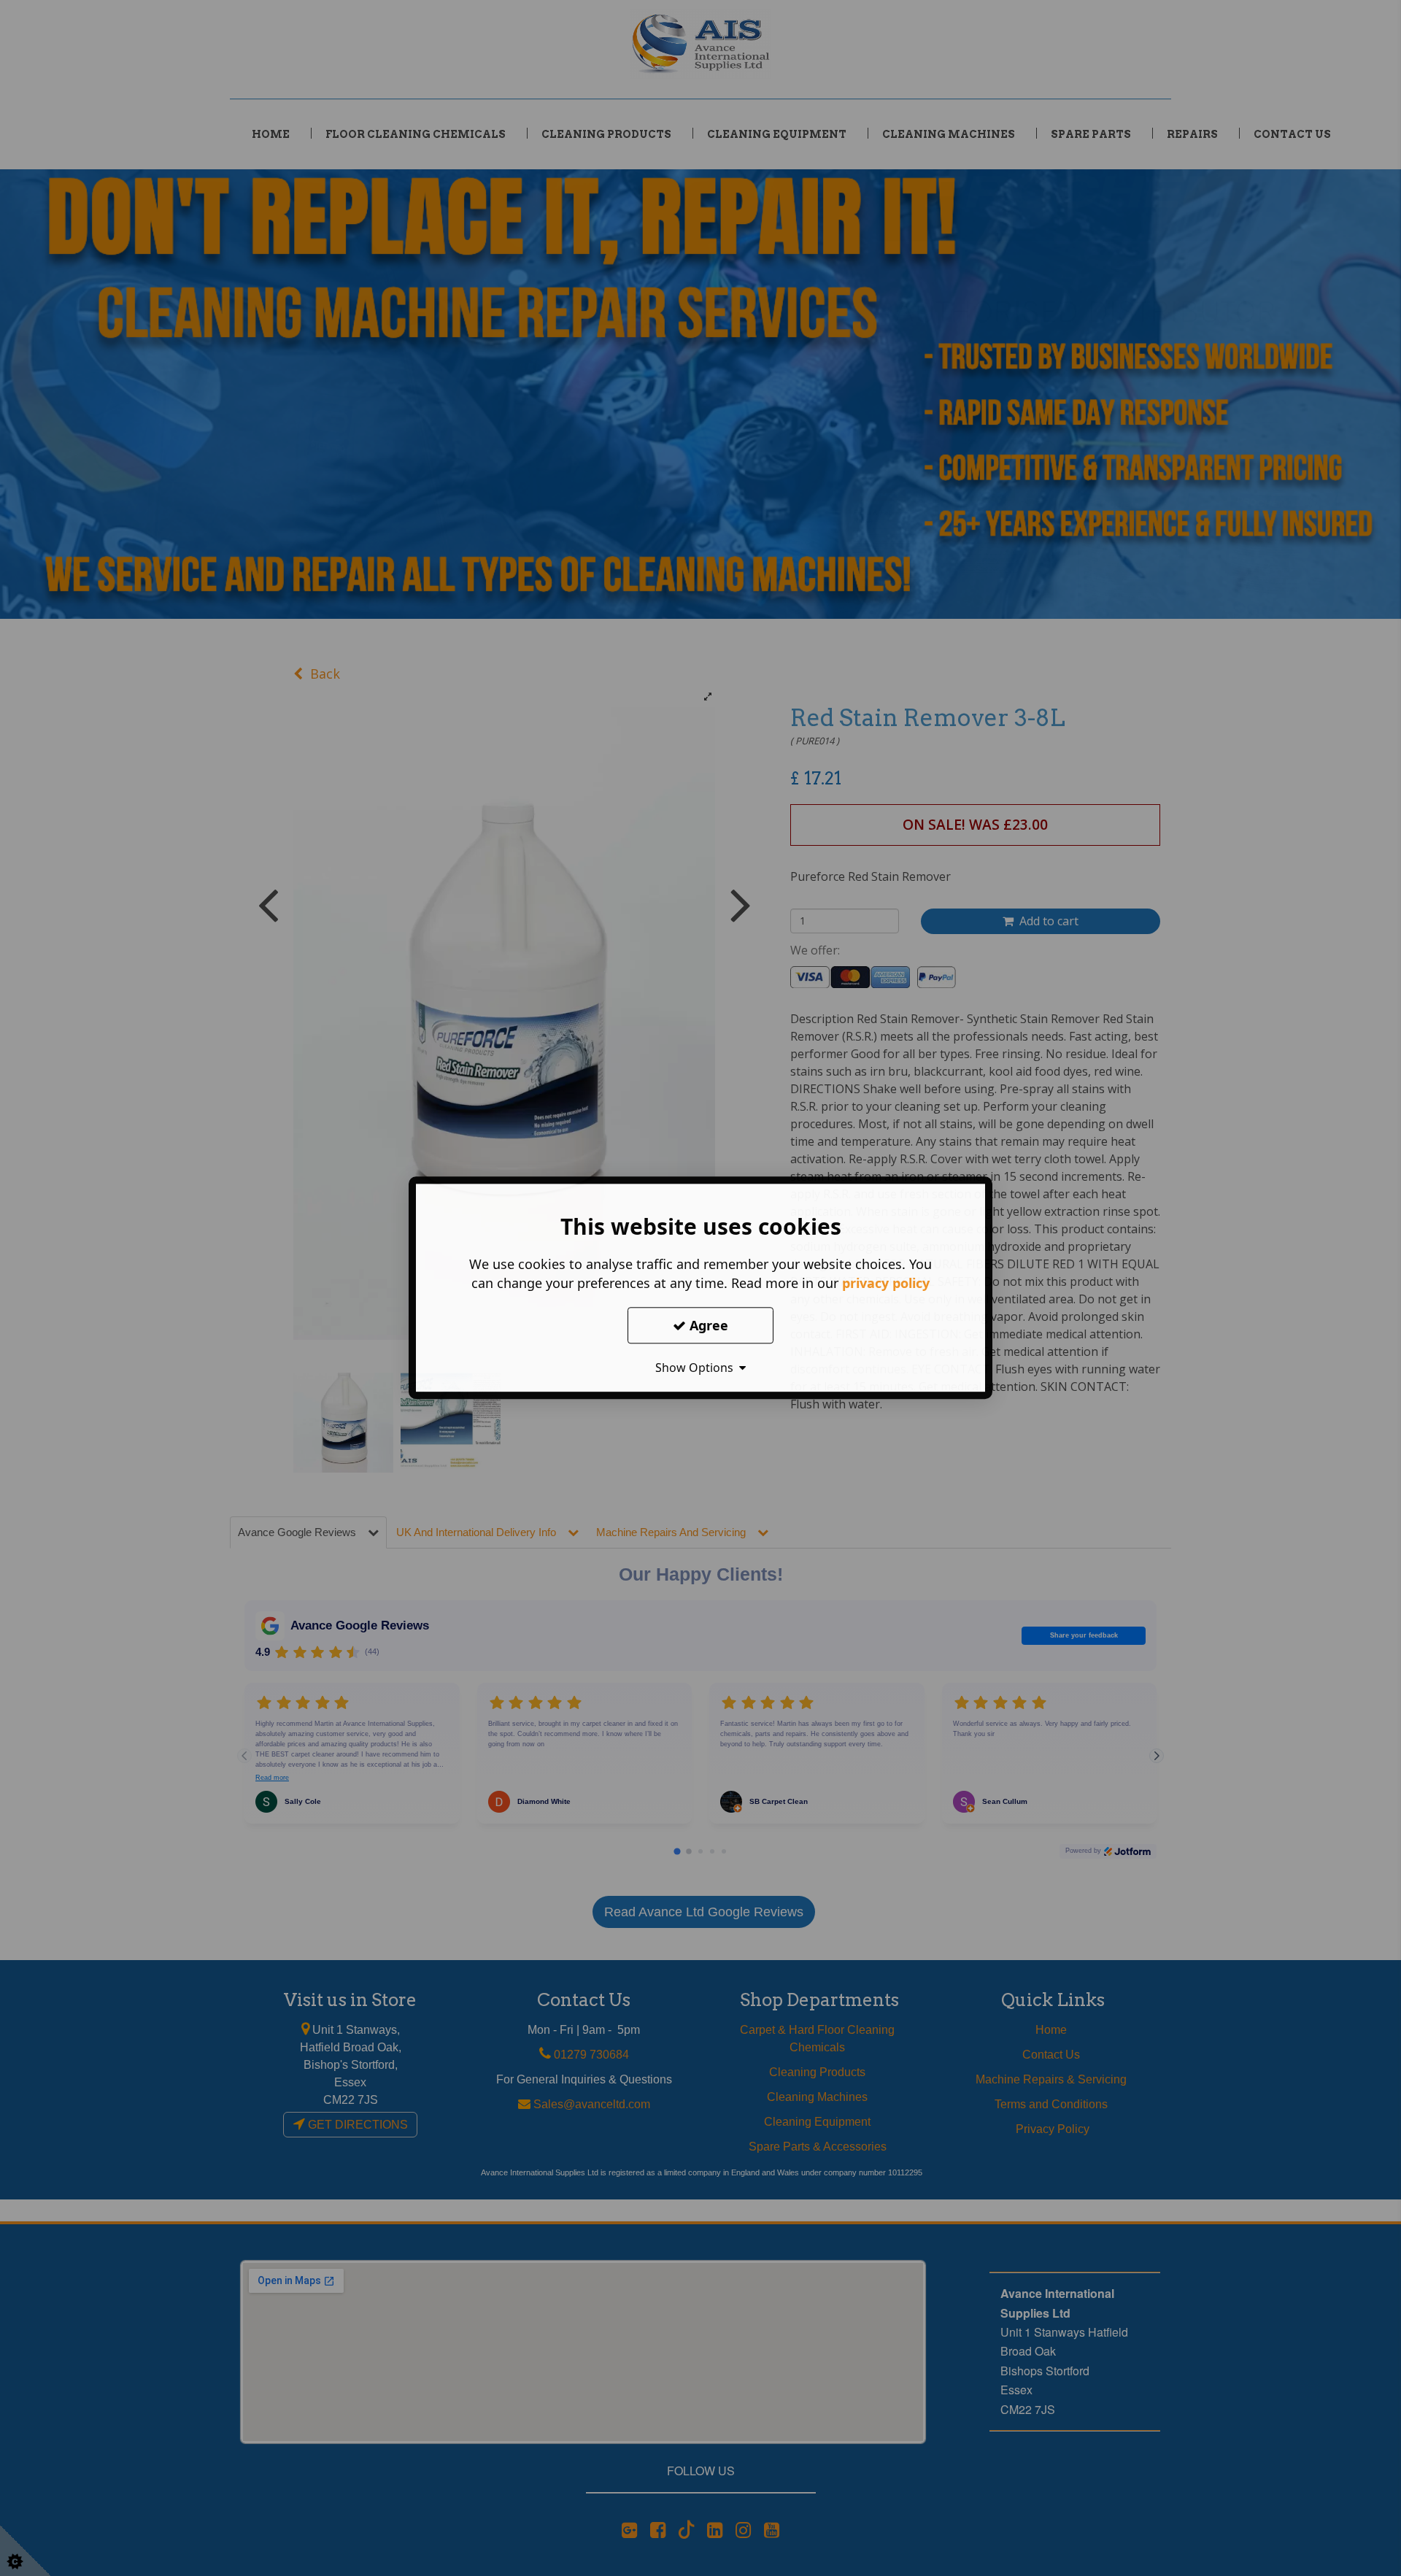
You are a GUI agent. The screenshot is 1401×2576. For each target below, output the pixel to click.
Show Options (697, 1368)
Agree (707, 1325)
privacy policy (886, 1283)
